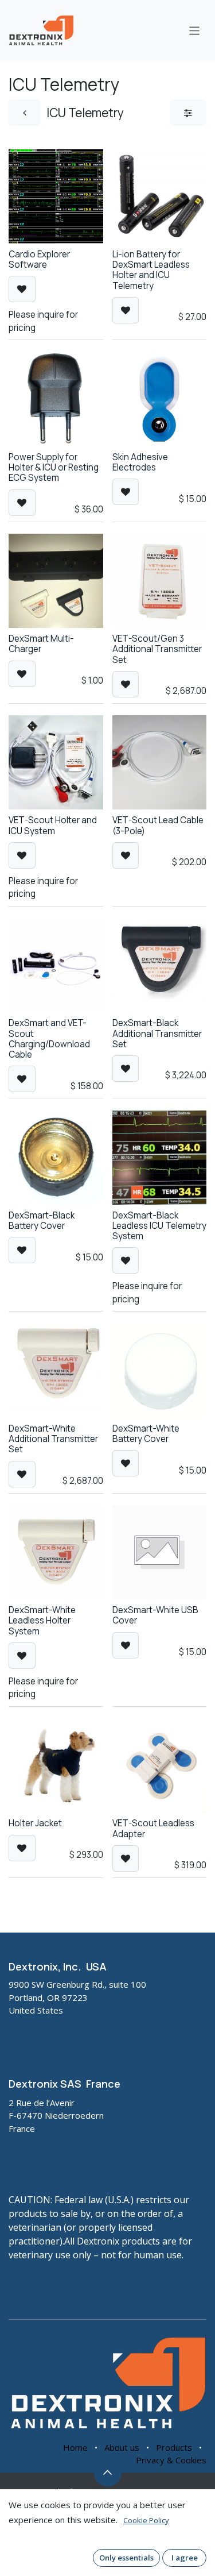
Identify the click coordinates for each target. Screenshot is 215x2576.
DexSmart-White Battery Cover (146, 1434)
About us (122, 2447)
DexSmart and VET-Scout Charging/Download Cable (49, 1039)
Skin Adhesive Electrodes (140, 462)
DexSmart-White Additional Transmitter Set (53, 1439)
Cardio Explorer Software (39, 259)
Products (174, 2447)
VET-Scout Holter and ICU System (53, 825)
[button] (22, 289)
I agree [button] (185, 2558)
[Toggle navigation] (195, 30)
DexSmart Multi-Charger (41, 644)
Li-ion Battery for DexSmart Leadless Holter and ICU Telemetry (151, 270)
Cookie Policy (146, 2520)
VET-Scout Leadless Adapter (153, 1828)
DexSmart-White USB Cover (155, 1615)
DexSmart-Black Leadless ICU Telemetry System (159, 1226)
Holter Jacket (35, 1823)
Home (75, 2447)
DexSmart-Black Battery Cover (42, 1220)
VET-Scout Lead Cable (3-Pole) (158, 825)
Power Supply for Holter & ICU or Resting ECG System (54, 467)
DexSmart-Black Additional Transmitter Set (157, 1033)
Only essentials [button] (126, 2558)
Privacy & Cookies (171, 2460)
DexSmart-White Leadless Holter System (42, 1620)
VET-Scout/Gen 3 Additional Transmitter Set (157, 649)
